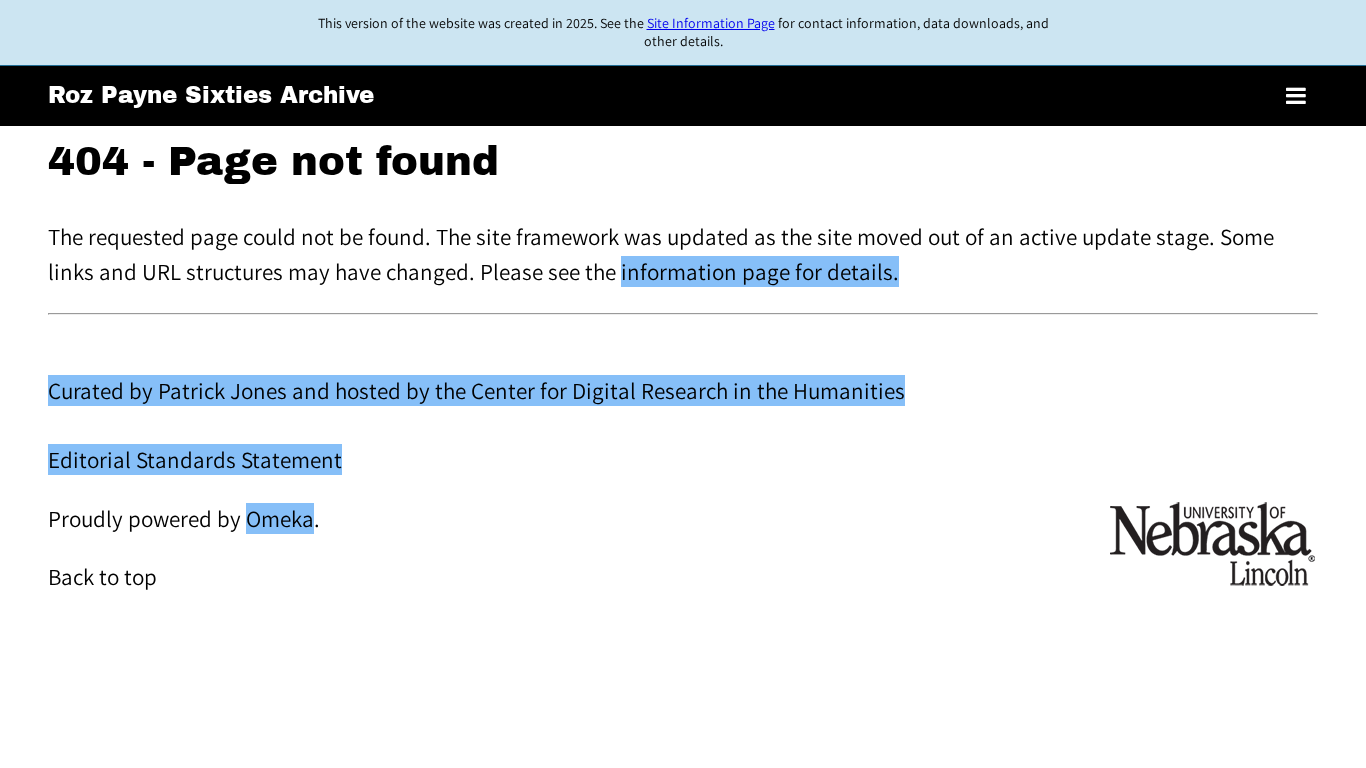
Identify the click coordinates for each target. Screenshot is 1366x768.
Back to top (102, 576)
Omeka (280, 518)
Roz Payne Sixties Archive (211, 95)
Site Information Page (711, 23)
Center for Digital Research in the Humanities (688, 390)
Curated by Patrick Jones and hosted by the (259, 390)
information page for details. (760, 271)
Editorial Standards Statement (195, 459)
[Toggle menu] (1296, 96)
